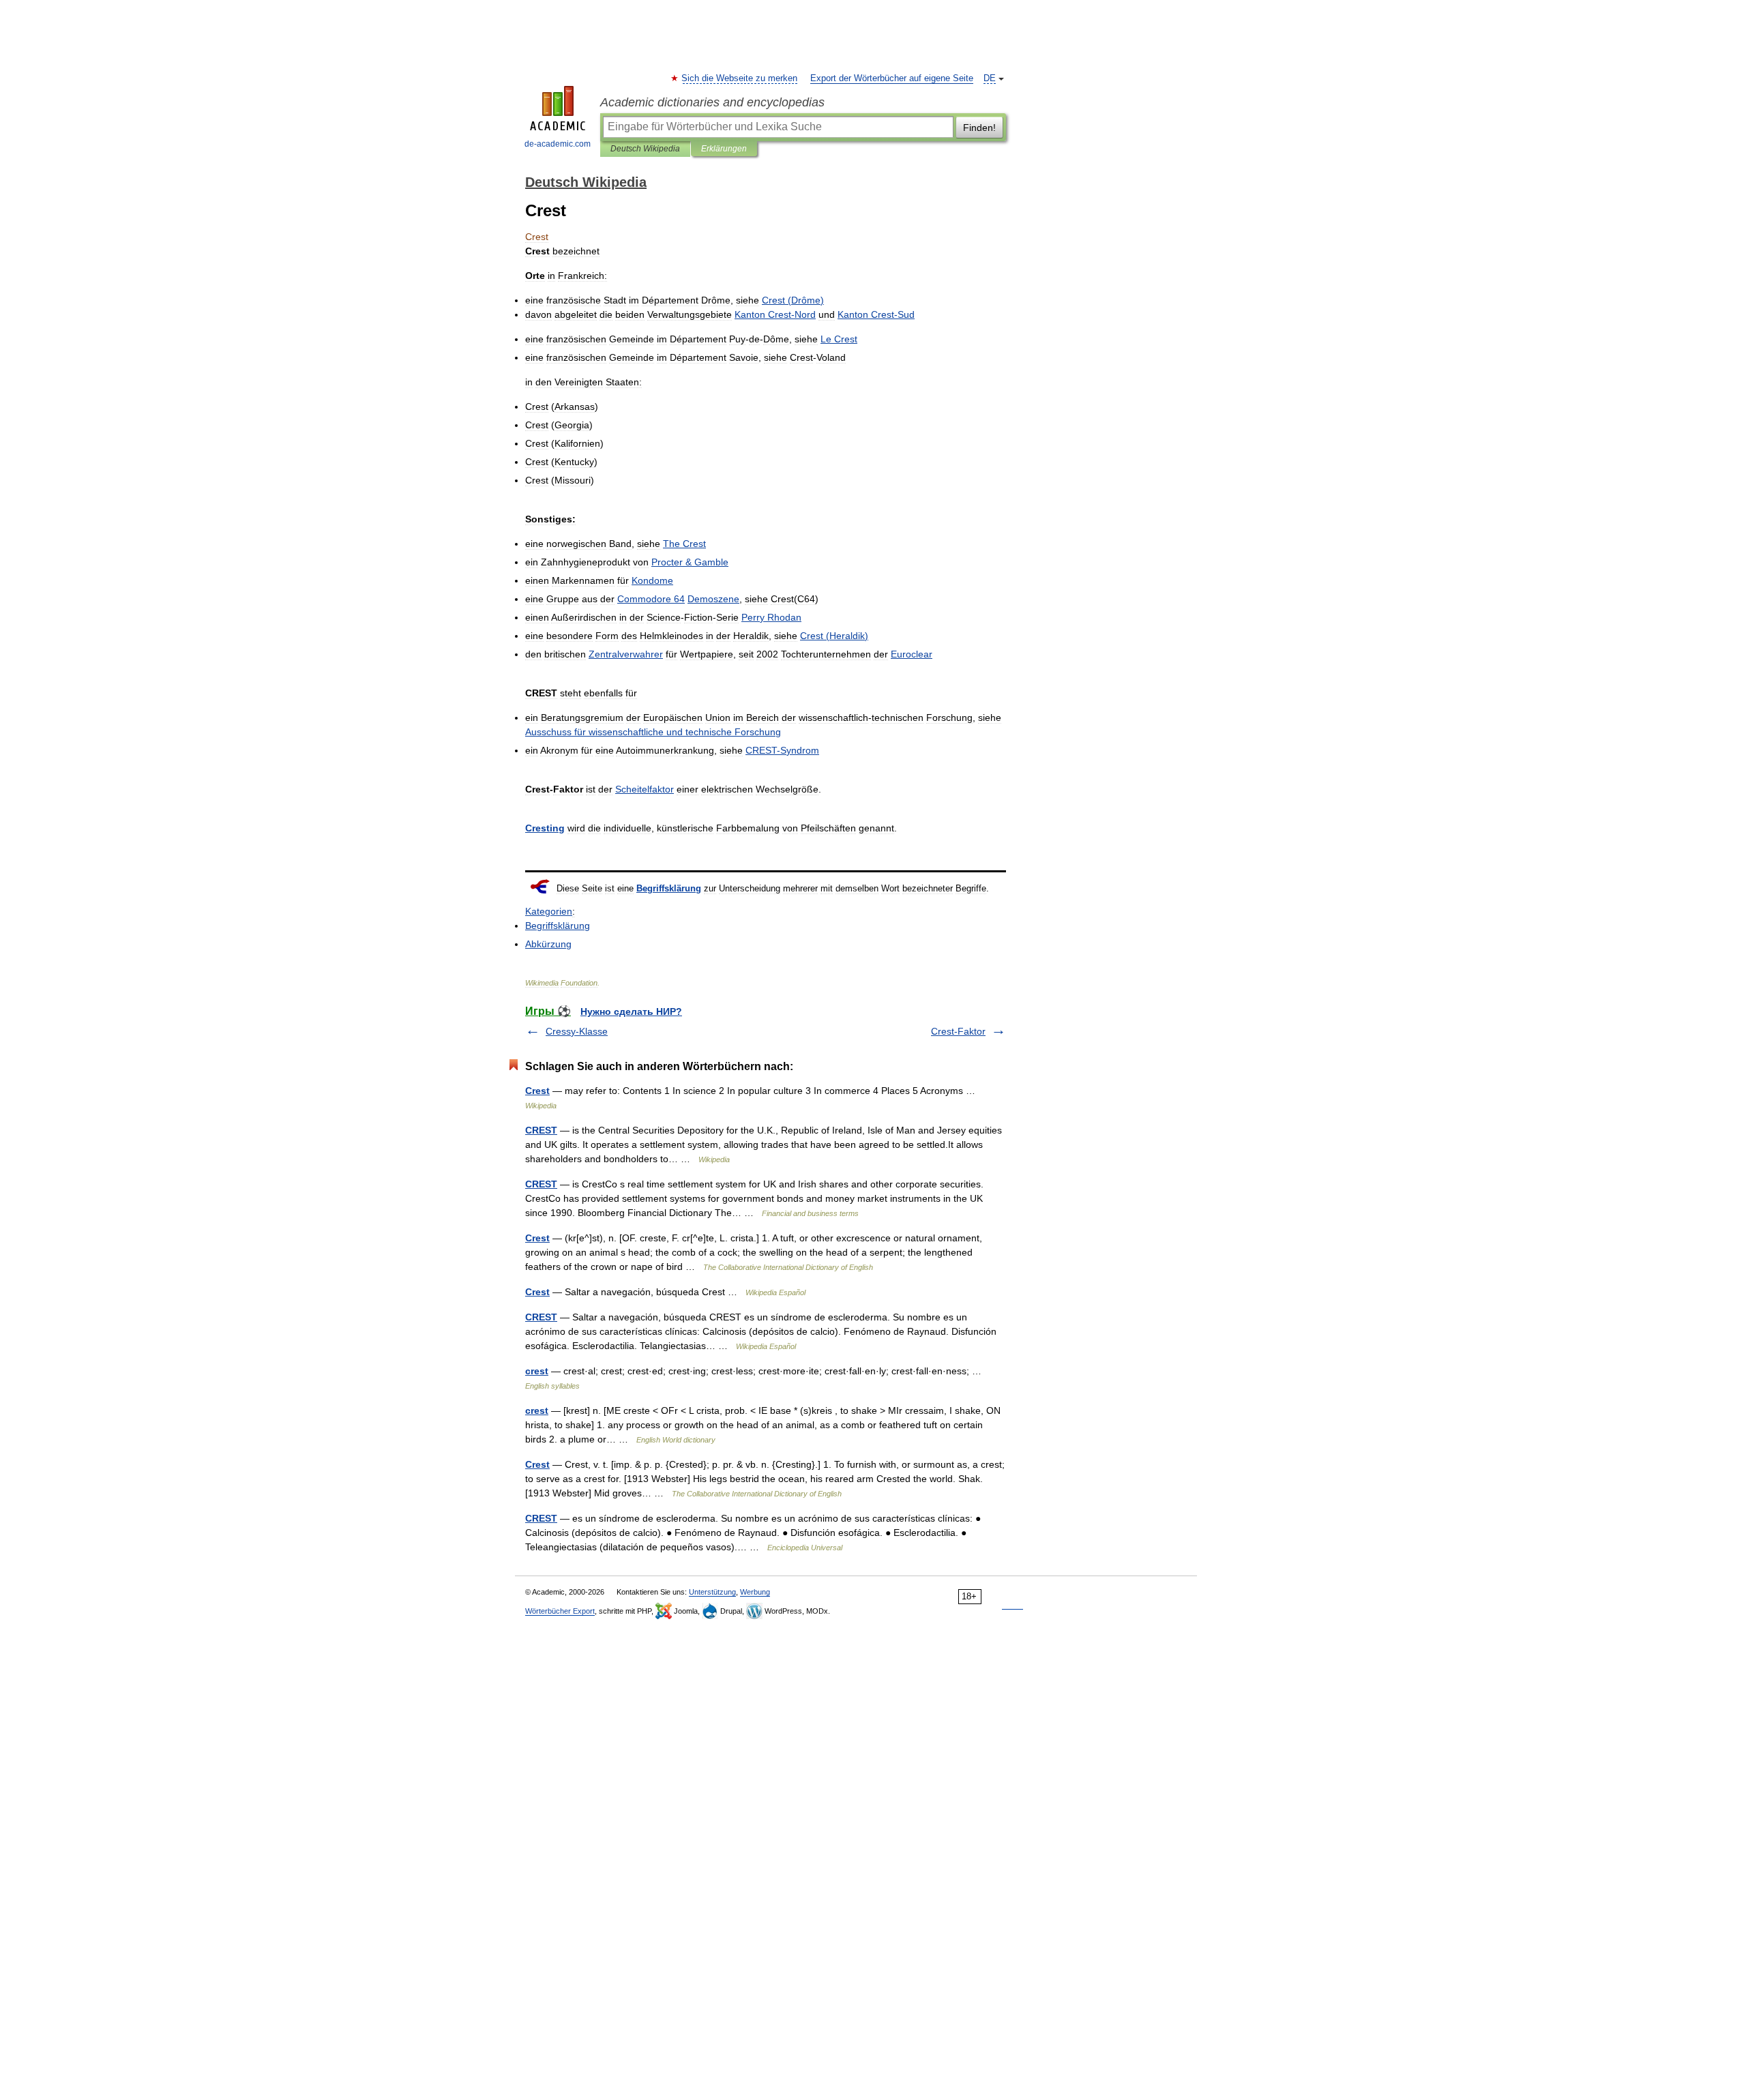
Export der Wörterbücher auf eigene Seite (892, 78)
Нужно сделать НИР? (631, 1011)
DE (990, 78)
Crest (537, 1091)
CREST (541, 1130)
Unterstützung (712, 1592)
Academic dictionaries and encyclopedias (712, 102)
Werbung (755, 1592)
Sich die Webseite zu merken (740, 78)
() (793, 300)
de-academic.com (558, 144)
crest (537, 1371)
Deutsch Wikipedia (645, 149)
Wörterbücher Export (560, 1611)
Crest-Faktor (958, 1031)
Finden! (979, 128)
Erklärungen (724, 149)
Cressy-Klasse (577, 1031)
